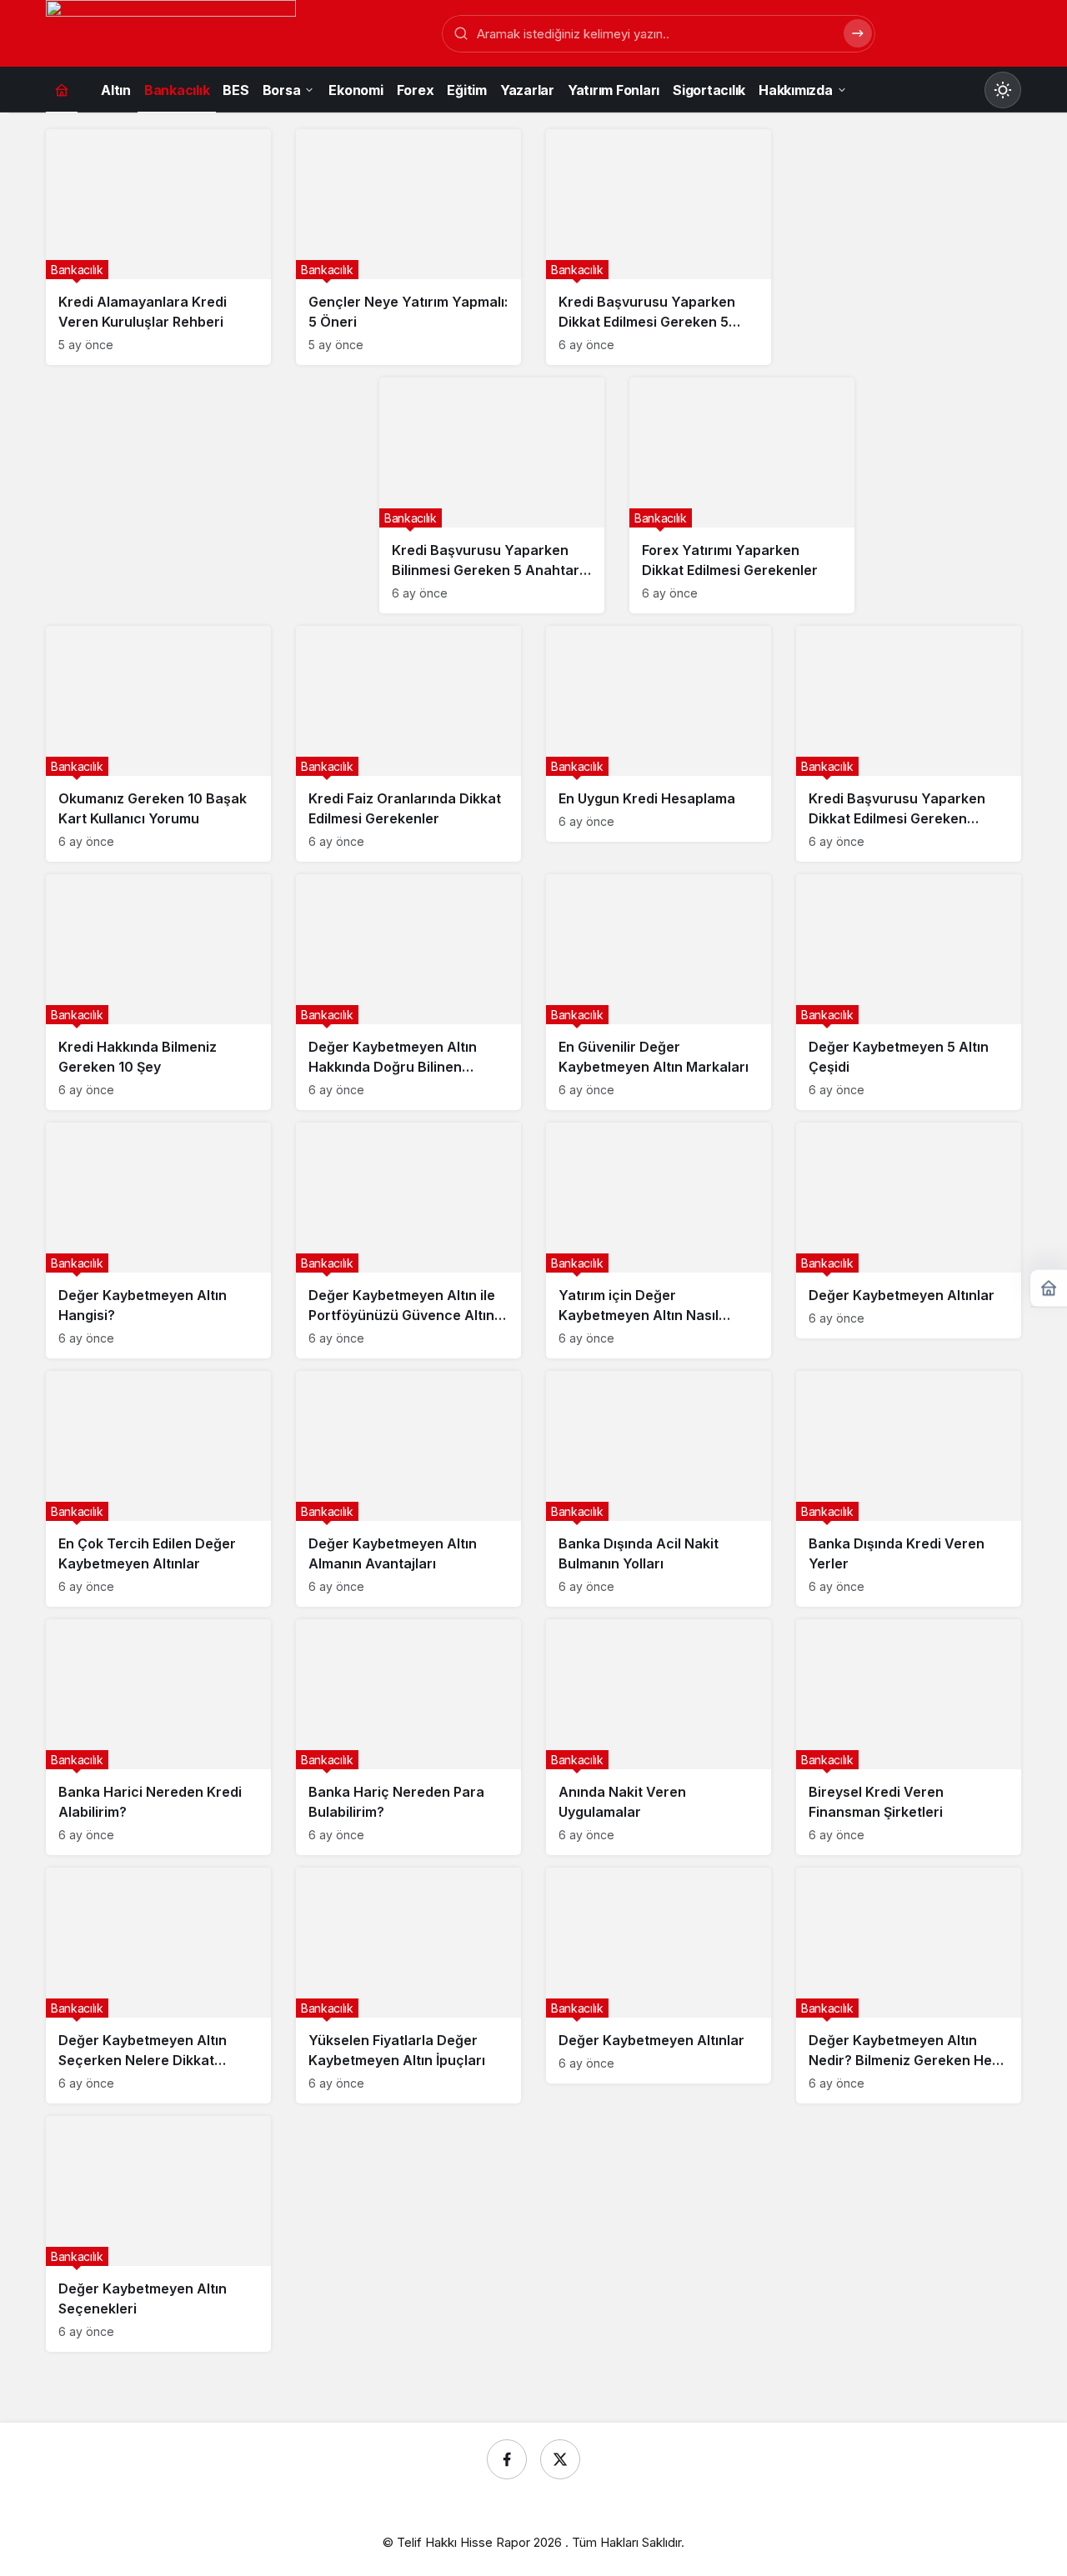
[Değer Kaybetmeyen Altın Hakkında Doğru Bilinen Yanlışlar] (408, 992)
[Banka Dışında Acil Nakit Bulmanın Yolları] (659, 1489)
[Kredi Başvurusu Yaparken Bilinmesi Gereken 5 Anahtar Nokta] (492, 495)
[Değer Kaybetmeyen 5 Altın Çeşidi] (909, 992)
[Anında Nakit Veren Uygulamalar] (659, 1737)
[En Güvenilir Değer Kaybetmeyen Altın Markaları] (659, 992)
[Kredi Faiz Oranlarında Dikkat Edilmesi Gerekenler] (408, 744)
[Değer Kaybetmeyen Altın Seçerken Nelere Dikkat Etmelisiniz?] (158, 1986)
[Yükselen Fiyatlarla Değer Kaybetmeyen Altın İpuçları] (408, 1986)
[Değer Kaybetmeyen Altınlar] (909, 1230)
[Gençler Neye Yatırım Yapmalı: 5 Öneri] (408, 247)
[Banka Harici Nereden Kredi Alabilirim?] (158, 1737)
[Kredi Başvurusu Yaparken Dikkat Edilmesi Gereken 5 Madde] (659, 247)
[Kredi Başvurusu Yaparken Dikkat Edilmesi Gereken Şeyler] (909, 744)
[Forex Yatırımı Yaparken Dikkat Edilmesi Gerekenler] (742, 495)
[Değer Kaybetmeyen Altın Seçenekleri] (158, 2234)
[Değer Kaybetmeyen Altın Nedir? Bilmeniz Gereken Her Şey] (909, 1986)
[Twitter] (560, 2459)
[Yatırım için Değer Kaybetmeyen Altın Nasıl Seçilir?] (659, 1240)
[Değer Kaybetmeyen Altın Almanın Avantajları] (408, 1489)
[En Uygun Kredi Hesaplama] (659, 734)
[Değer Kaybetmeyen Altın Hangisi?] (158, 1240)
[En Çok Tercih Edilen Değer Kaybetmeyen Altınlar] (158, 1489)
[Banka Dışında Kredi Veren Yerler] (909, 1489)
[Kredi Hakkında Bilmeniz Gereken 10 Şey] (158, 992)
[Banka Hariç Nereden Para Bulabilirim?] (408, 1737)
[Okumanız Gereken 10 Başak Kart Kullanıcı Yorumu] (158, 744)
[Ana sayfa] (62, 90)
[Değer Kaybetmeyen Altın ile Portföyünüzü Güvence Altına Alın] (408, 1240)
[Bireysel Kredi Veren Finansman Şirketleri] (909, 1737)
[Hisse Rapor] (171, 35)
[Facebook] (507, 2459)
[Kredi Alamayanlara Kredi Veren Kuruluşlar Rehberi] (158, 247)
